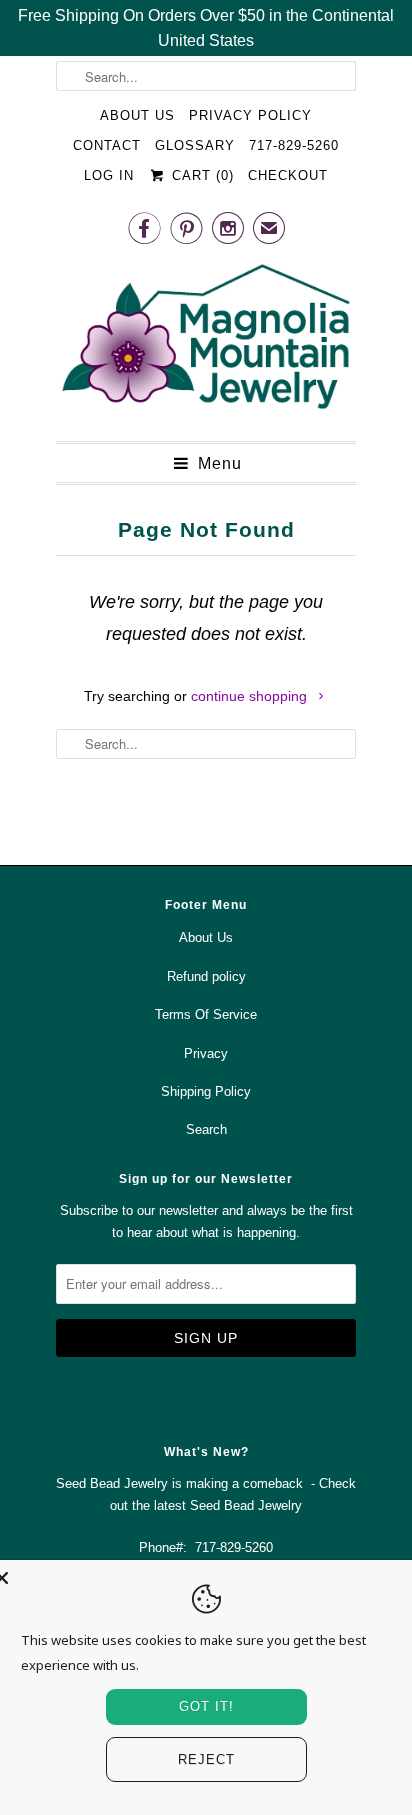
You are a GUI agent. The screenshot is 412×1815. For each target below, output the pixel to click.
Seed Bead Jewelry (246, 1505)
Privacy (206, 1053)
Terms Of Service (206, 1014)
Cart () (200, 175)
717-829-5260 (294, 145)
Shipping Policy (206, 1091)
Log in (109, 175)
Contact (107, 145)
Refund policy (206, 976)
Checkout (288, 175)
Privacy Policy (250, 115)
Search (206, 1129)
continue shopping (251, 696)
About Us (137, 115)
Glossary (195, 145)
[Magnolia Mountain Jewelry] (206, 342)
